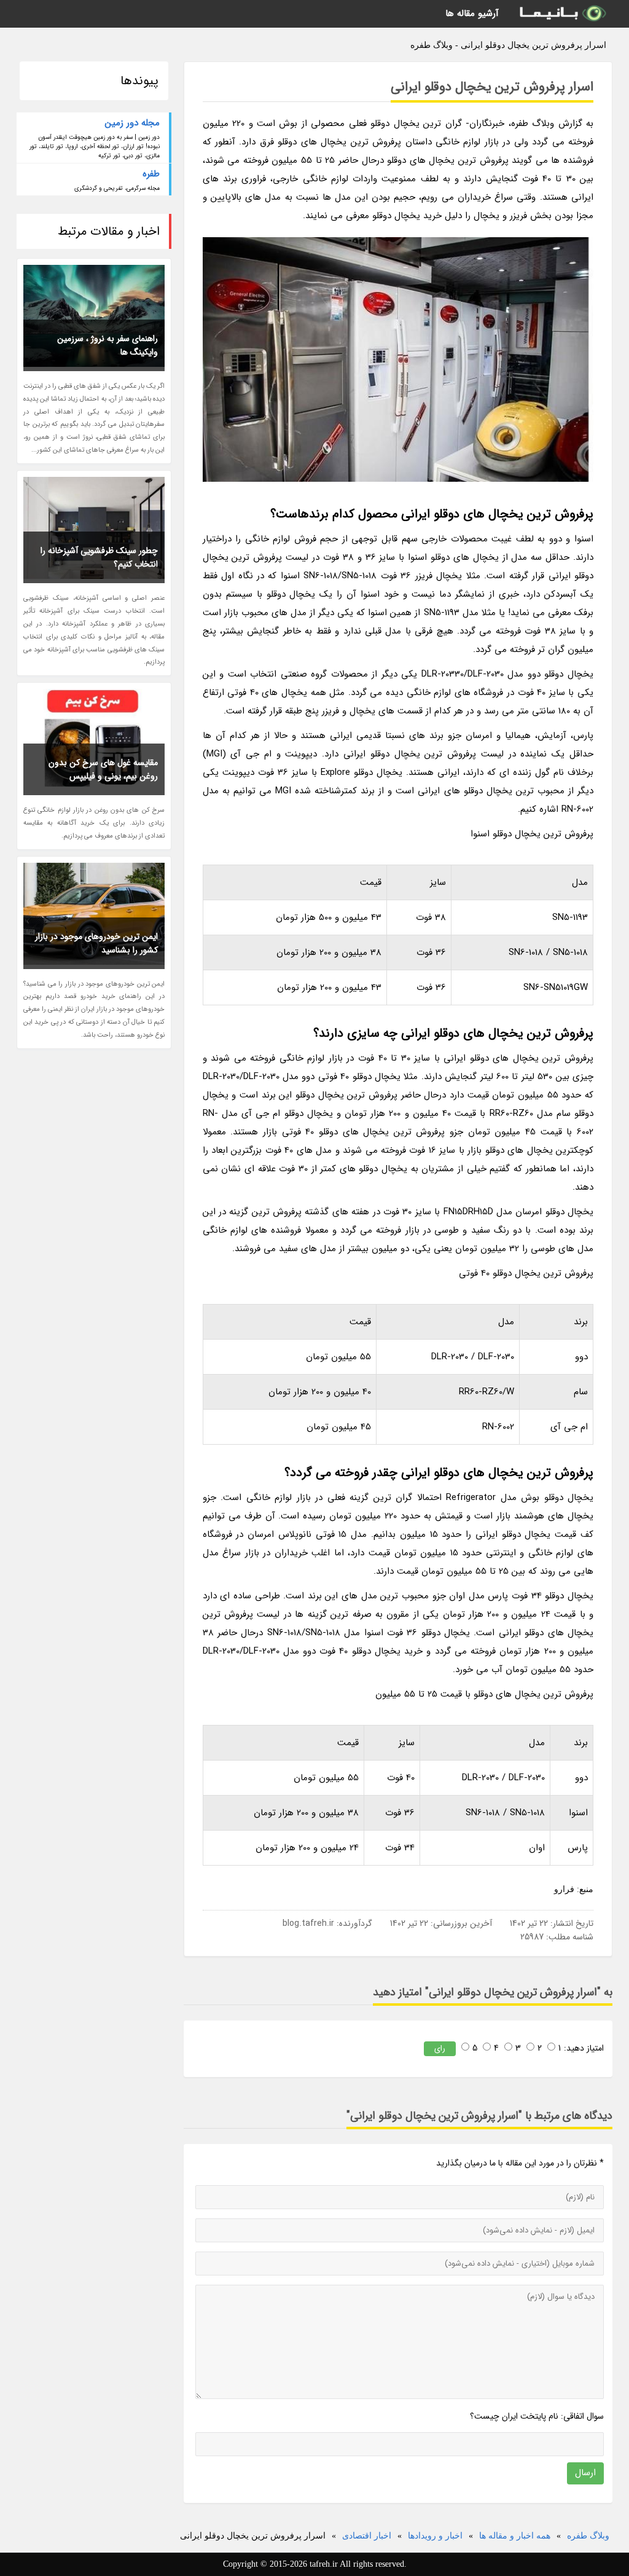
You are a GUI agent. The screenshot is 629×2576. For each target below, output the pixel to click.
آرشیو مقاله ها (472, 14)
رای (440, 2048)
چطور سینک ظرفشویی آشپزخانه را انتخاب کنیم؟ (99, 557)
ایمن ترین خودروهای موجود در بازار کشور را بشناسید (96, 943)
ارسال (585, 2473)
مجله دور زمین (132, 123)
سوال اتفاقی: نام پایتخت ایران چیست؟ (537, 2416)
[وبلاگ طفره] (562, 14)
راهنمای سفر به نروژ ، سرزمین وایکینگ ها (107, 345)
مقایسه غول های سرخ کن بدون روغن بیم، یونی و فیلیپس (103, 769)
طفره (151, 174)
